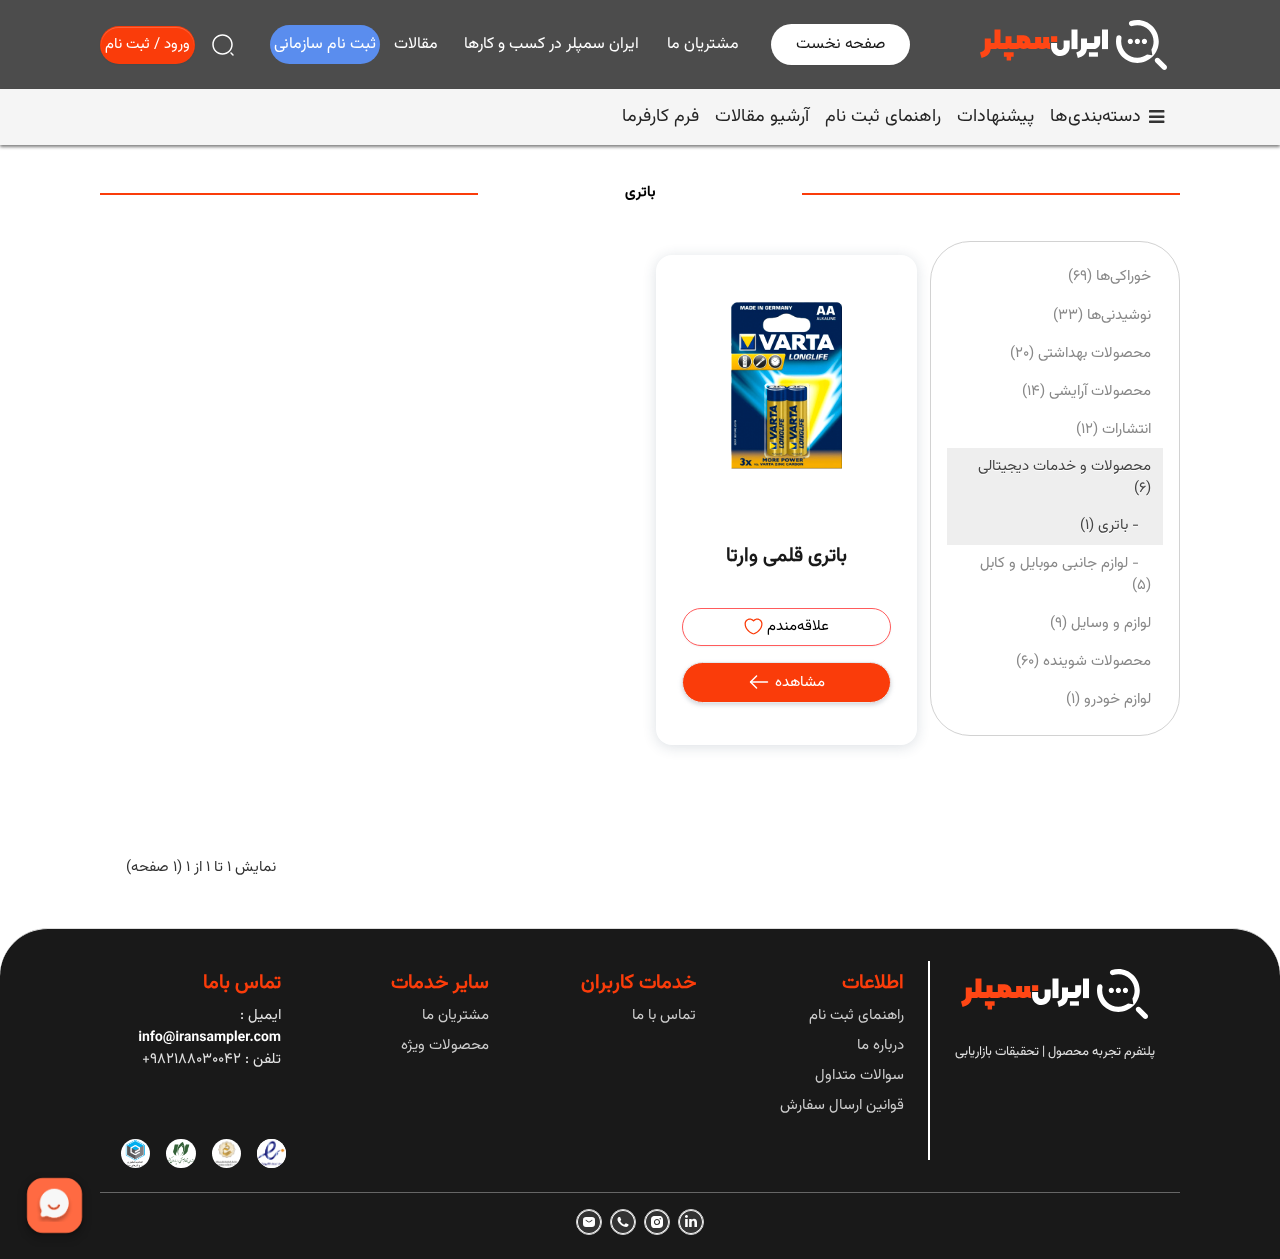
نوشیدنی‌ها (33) (1102, 315)
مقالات (416, 44)
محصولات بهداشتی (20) (1080, 353)
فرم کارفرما (660, 117)
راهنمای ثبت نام (883, 117)
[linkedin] (691, 1222)
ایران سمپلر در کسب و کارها (551, 44)
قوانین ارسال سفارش (842, 1105)
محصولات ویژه (445, 1045)
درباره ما (880, 1045)
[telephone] (623, 1222)
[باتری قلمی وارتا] (786, 385)
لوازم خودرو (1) (1108, 699)
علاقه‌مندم (796, 626)
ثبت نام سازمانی (325, 44)
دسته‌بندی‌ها (1095, 117)
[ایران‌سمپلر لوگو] (1073, 45)
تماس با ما (664, 1015)
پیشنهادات (995, 117)
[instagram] (657, 1222)
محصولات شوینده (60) (1083, 661)
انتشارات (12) (1113, 429)
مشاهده (798, 682)
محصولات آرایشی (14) (1086, 391)
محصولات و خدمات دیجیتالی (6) (1064, 477)
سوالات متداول (859, 1075)
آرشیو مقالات (762, 117)
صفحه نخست (840, 44)
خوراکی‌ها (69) (1109, 276)
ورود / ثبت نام (147, 44)
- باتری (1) (1115, 525)
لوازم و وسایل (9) (1100, 623)
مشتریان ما (703, 44)
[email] (589, 1222)
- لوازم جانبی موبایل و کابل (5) (1065, 574)
